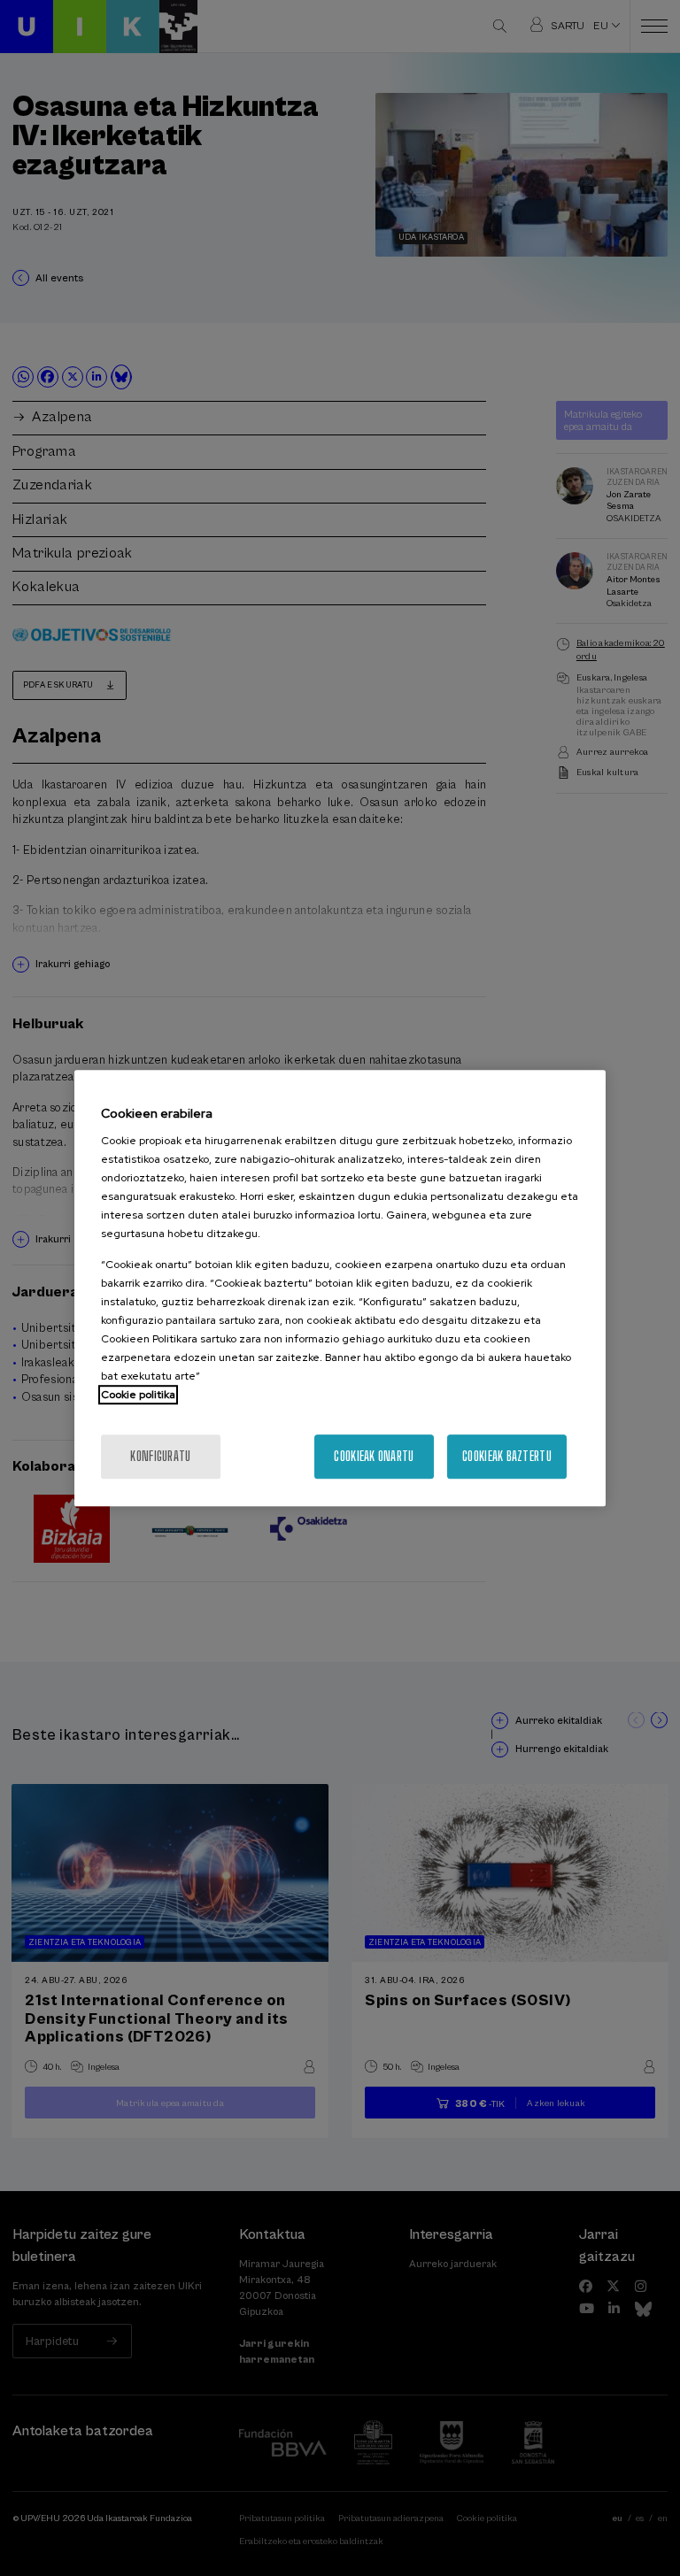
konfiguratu (160, 1456)
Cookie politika (138, 1395)
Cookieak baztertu (507, 1456)
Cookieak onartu (374, 1456)
